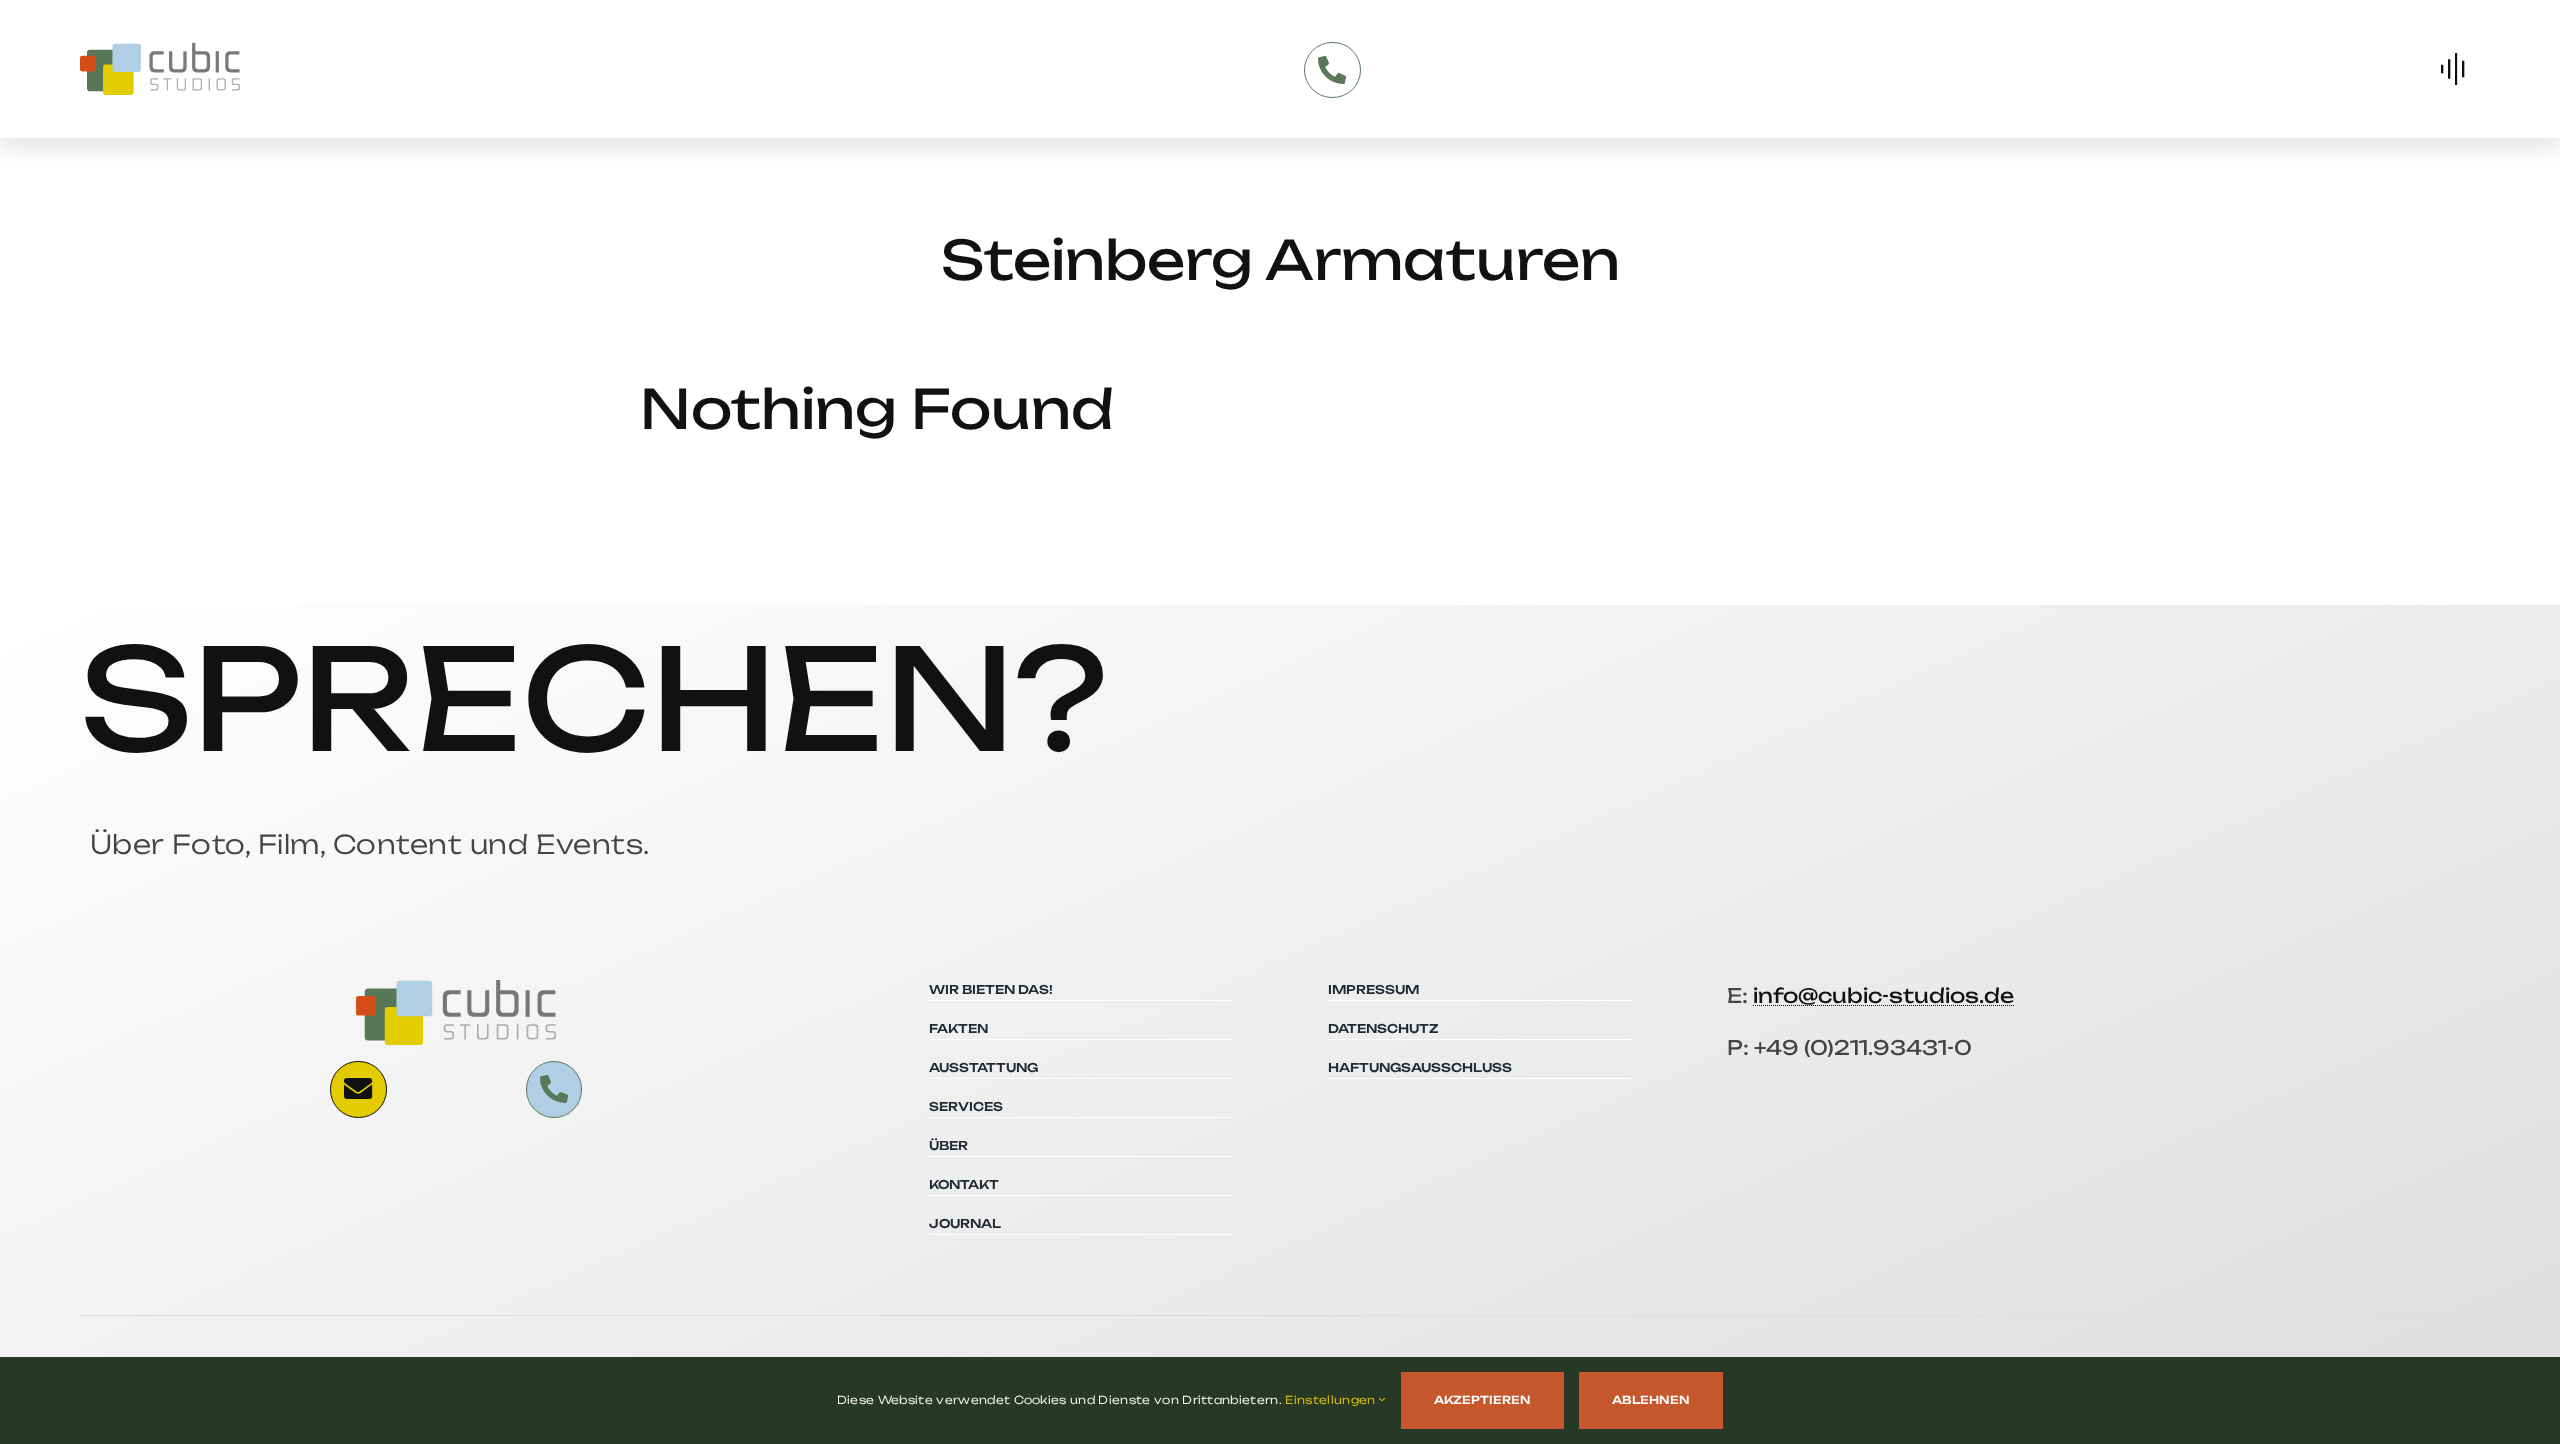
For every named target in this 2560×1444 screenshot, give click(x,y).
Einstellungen (1331, 1400)
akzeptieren (1482, 1400)
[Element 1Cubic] (160, 51)
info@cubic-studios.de (1883, 995)
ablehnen (1651, 1400)
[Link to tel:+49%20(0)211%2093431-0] (1332, 70)
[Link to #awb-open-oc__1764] (2452, 69)
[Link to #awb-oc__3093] (358, 1089)
